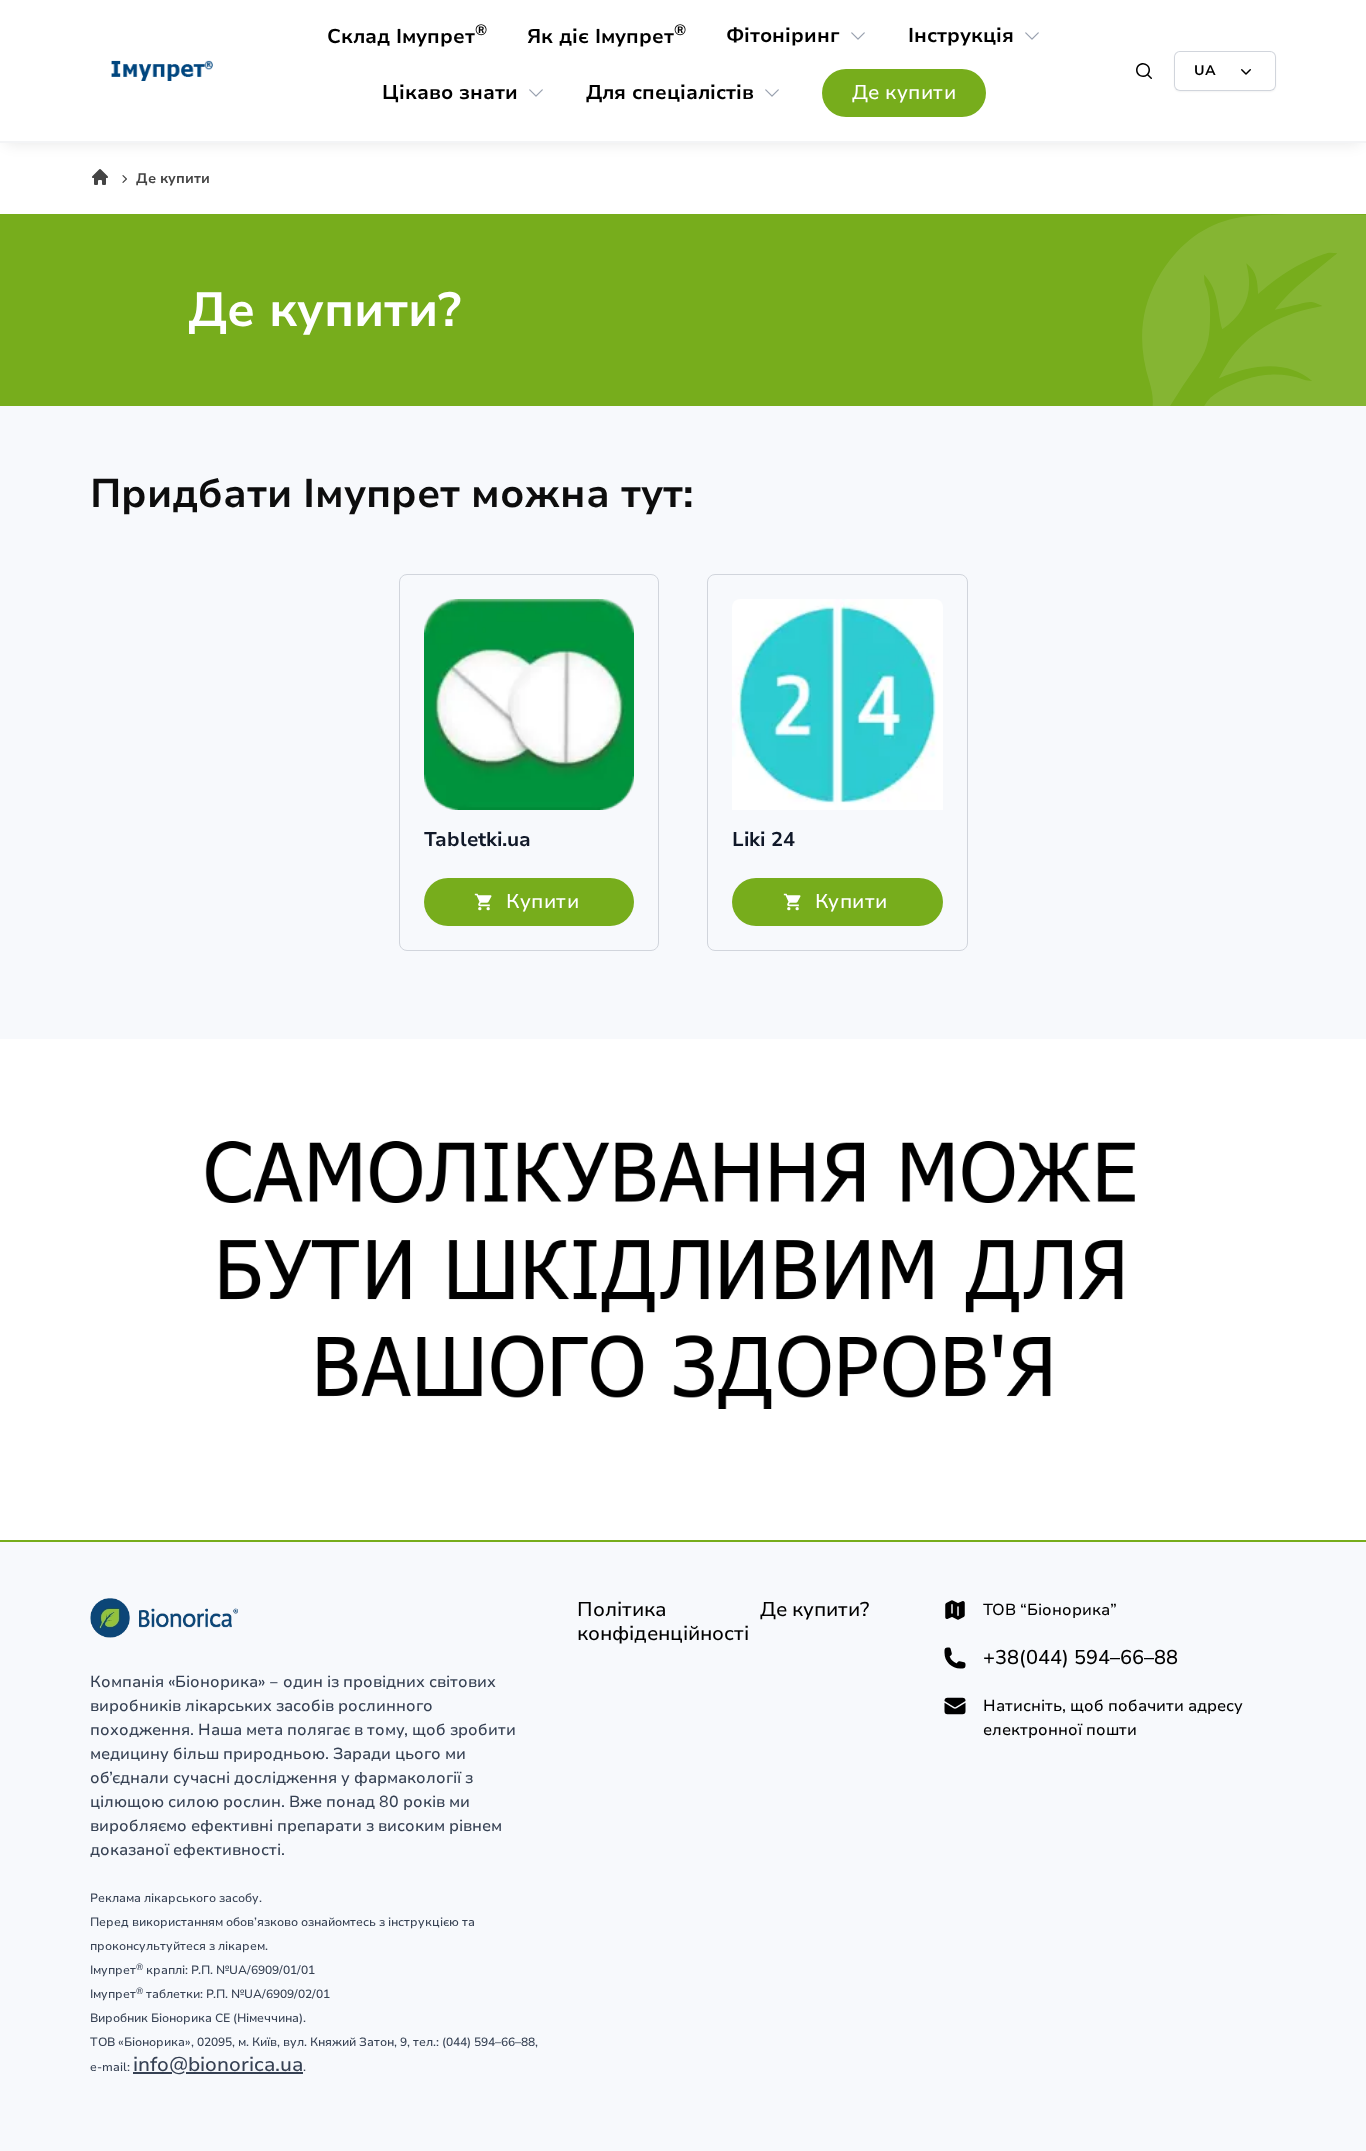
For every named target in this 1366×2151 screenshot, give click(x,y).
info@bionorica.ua (218, 2064)
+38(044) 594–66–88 (1080, 1658)
